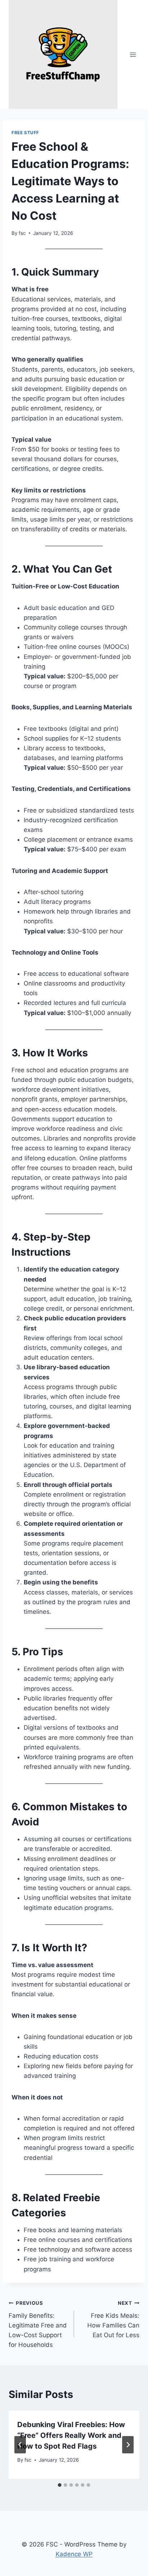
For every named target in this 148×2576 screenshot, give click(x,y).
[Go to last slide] (20, 2445)
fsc (22, 233)
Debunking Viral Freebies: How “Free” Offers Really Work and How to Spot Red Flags (71, 2435)
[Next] (128, 2445)
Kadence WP (74, 2554)
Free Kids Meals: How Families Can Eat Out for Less (113, 2319)
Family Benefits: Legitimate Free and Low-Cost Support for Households (38, 2324)
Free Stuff (25, 133)
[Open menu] (133, 54)
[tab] (60, 2485)
